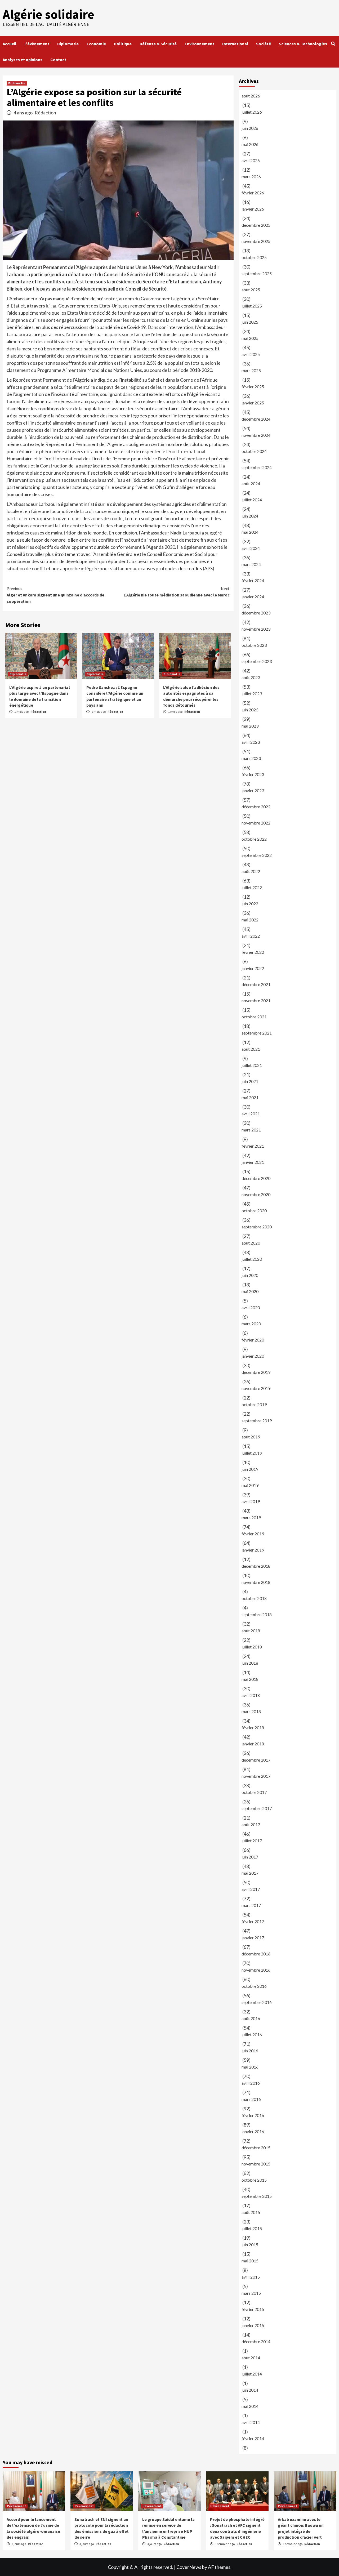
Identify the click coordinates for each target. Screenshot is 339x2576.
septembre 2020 (257, 1227)
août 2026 (251, 96)
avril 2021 (251, 1114)
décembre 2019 (256, 1372)
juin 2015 (250, 2245)
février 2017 (253, 1921)
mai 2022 (250, 920)
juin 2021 (250, 1081)
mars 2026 (251, 177)
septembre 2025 (257, 273)
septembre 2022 (257, 855)
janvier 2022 (253, 968)
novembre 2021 (256, 1000)
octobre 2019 (254, 1404)
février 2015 (253, 2309)
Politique (123, 44)
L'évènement (16, 2506)
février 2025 (253, 387)
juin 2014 (250, 2390)
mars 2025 (251, 370)
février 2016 (253, 2115)
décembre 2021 (256, 984)
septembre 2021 (257, 1033)
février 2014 (253, 2438)
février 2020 (253, 1340)
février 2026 (253, 193)
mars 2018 (251, 1711)
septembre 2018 (257, 1614)
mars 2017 (251, 1905)
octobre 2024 (254, 451)
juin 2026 (250, 128)
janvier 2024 (253, 597)
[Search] (333, 44)
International (235, 44)
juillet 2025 (252, 306)
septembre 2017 (257, 1808)
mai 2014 (250, 2406)
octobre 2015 (254, 2180)
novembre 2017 (256, 1776)
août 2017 (251, 1824)
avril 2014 (251, 2422)
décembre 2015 (256, 2148)
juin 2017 (250, 1857)
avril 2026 (251, 160)
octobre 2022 (254, 839)
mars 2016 (251, 2099)
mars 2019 (251, 1517)
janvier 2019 (253, 1550)
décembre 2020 (256, 1178)
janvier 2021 (253, 1162)
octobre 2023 (254, 645)
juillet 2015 (252, 2228)
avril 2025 (251, 354)
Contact (58, 60)
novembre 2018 (256, 1582)
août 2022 (251, 871)
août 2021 (251, 1049)
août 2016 (251, 2018)
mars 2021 (251, 1130)
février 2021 (253, 1146)
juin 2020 (250, 1275)
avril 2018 (251, 1695)
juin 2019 (250, 1469)
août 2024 (251, 483)
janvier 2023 (253, 790)
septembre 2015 (257, 2196)
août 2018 (251, 1631)
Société (264, 44)
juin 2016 (250, 2051)
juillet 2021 (252, 1065)
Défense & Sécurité (158, 44)
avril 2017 (251, 1889)
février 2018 (253, 1728)
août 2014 (251, 2358)
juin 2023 (250, 710)
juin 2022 (250, 904)
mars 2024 (251, 564)
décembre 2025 (256, 225)
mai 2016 (250, 2067)
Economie (96, 44)
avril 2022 (251, 936)
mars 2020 (251, 1324)
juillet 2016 (252, 2034)
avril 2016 (251, 2083)
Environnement (199, 44)
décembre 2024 (256, 419)
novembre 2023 (256, 629)
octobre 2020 (254, 1211)
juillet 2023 (252, 694)
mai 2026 (250, 144)
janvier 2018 (253, 1744)
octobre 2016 (254, 1986)
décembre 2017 (256, 1760)
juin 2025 (250, 322)
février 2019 (253, 1534)
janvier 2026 (253, 209)
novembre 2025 (256, 241)
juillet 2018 (252, 1647)
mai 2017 (250, 1873)
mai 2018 (250, 1679)
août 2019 (251, 1437)
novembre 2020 (256, 1194)
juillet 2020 (252, 1259)
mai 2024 (250, 532)
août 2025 (251, 290)
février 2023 (253, 774)
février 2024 (253, 580)
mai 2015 (250, 2261)
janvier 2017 (253, 1938)
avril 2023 (251, 742)
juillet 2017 (252, 1841)
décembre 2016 (256, 1954)
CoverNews (189, 2567)
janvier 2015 (253, 2325)
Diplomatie (68, 44)
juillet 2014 (252, 2374)
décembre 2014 (256, 2341)
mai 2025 (250, 338)
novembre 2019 (256, 1388)
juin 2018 (250, 1663)
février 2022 (253, 952)
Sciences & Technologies (303, 44)
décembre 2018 (256, 1566)
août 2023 (251, 677)
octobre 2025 (254, 257)
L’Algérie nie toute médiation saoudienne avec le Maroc (177, 592)
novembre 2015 (256, 2164)
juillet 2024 (252, 500)
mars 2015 (251, 2293)
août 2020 (251, 1243)
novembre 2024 (256, 435)
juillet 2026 (252, 112)
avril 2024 (251, 548)
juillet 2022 (252, 887)
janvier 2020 (253, 1356)
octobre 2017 (254, 1792)
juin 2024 (250, 516)
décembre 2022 (256, 807)
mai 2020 (250, 1291)
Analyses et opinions (23, 60)
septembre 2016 (257, 2002)
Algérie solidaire (48, 14)
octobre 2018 (254, 1598)
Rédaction (45, 113)
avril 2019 (251, 1501)
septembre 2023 (257, 661)
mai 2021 (250, 1097)
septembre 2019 (257, 1421)
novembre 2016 (256, 1970)
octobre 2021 (254, 1017)
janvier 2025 (253, 403)
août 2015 (251, 2212)
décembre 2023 (256, 613)
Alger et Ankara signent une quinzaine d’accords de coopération (55, 595)
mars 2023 (251, 758)
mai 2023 (250, 726)
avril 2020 (251, 1307)
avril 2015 (251, 2277)
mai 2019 (250, 1485)
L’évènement (37, 44)
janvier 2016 (253, 2131)
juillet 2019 (252, 1453)
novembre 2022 (256, 823)
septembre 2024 (257, 467)
